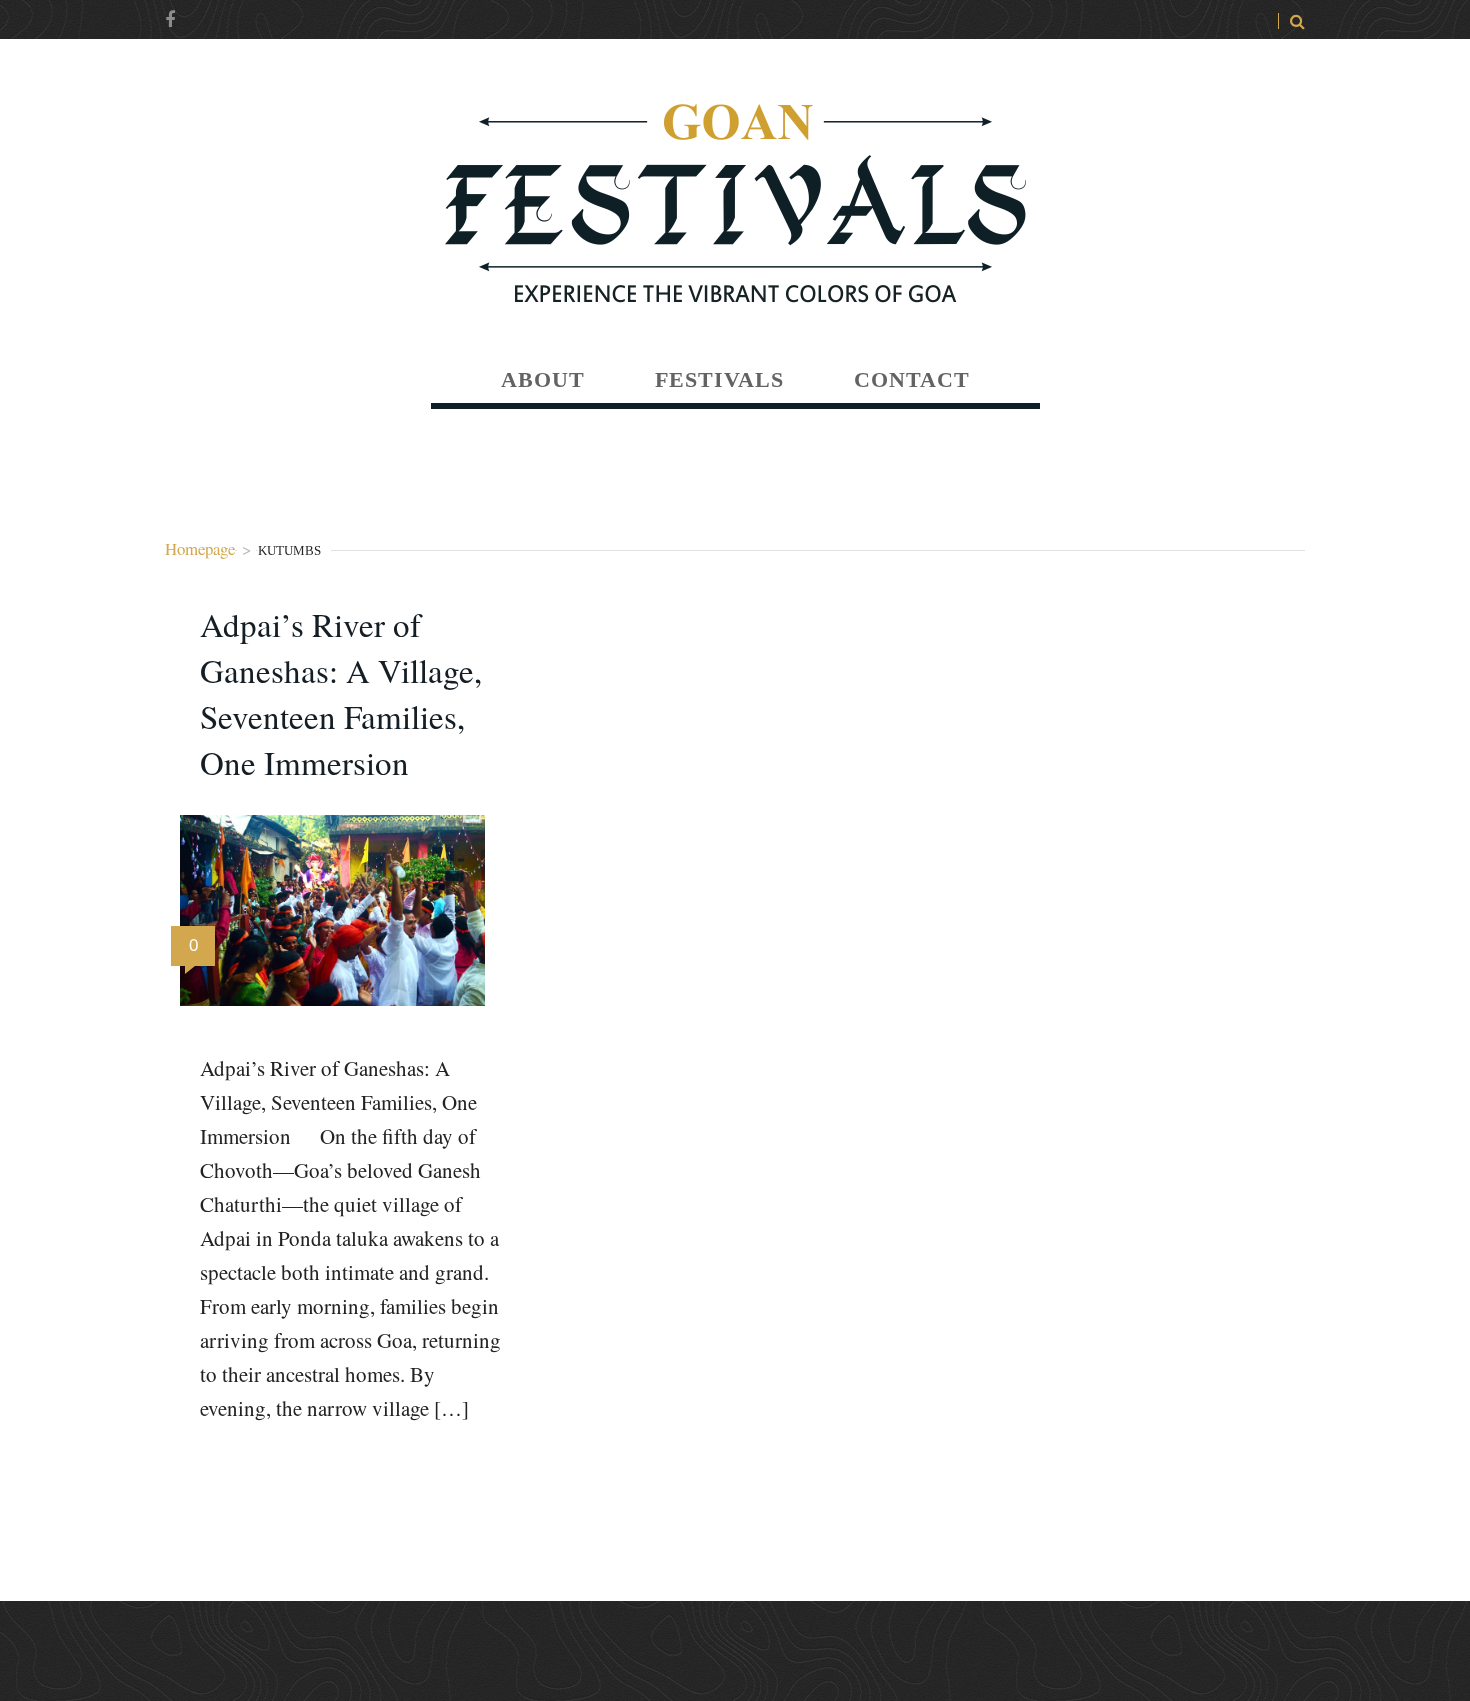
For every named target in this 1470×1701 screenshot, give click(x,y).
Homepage (200, 548)
